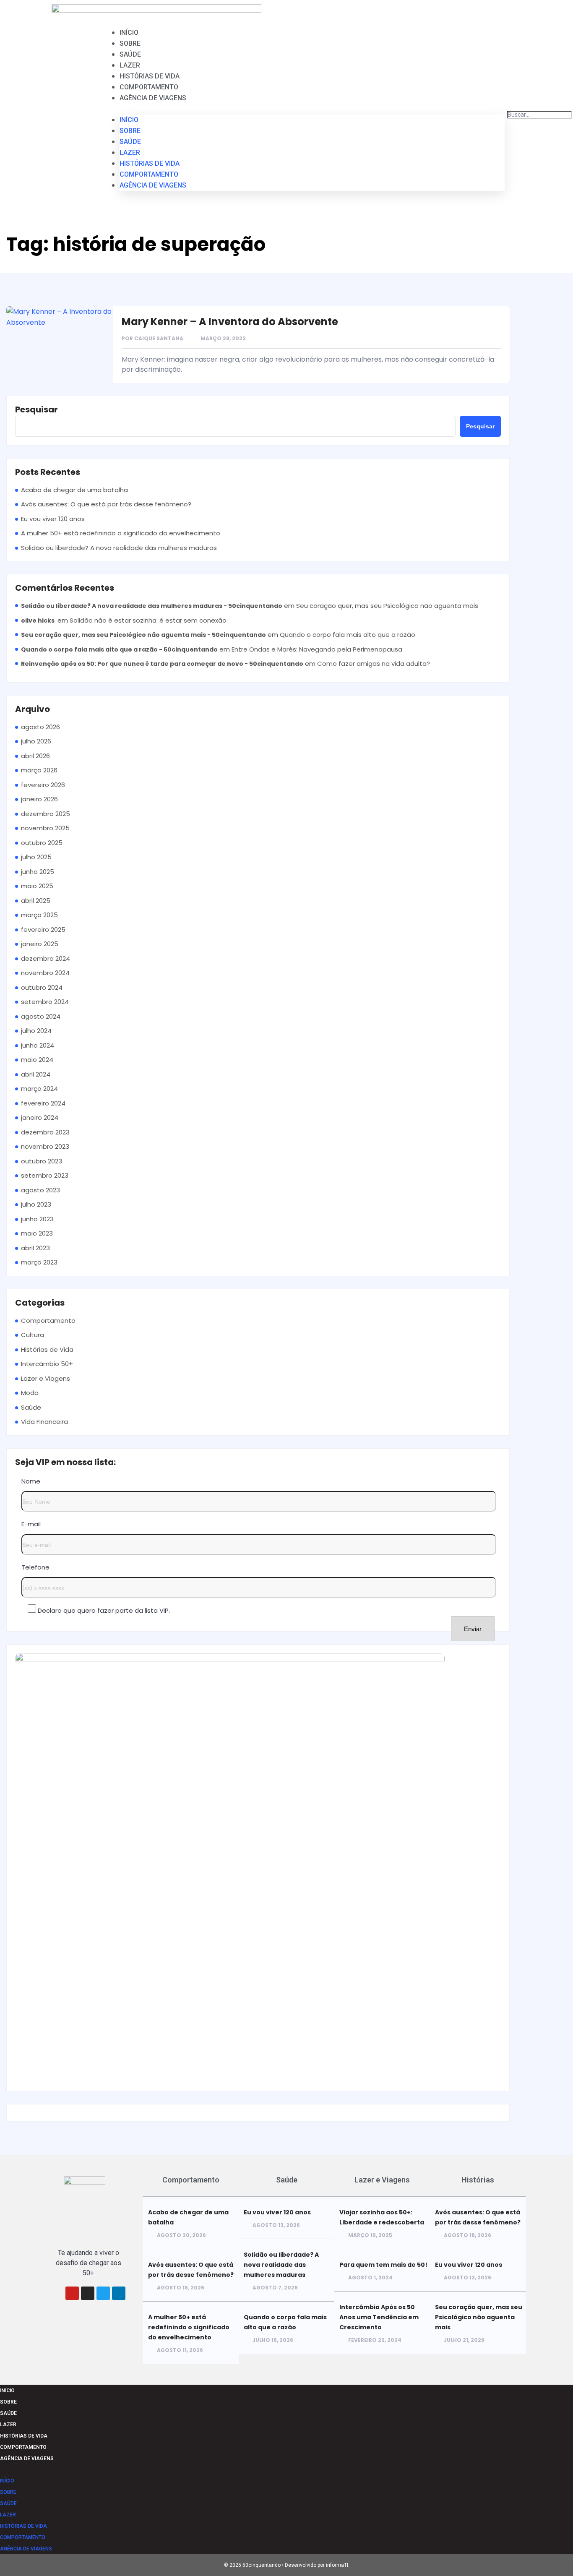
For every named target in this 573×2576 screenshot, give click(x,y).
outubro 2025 (42, 843)
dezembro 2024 (46, 958)
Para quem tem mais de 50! (383, 2265)
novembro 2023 (45, 1146)
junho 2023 (37, 1219)
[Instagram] (88, 2293)
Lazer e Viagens (46, 1378)
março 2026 (39, 770)
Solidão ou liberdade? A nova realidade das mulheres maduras (119, 548)
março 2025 (39, 915)
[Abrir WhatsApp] (552, 2555)
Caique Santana (159, 338)
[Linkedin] (119, 2293)
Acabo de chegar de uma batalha (74, 490)
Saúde (31, 1407)
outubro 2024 (42, 987)
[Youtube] (72, 2293)
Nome (31, 1481)
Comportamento (48, 1321)
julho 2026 (36, 741)
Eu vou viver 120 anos (53, 519)
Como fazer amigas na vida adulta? (374, 664)
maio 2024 (37, 1060)
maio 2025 (37, 886)
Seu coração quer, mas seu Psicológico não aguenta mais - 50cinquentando (143, 635)
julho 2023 (36, 1204)
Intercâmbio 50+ (47, 1364)
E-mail (31, 1524)
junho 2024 (38, 1045)
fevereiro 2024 (43, 1103)
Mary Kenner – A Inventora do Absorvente (230, 322)
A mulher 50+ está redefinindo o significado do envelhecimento (121, 533)
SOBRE (130, 43)
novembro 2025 (45, 828)
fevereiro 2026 (43, 785)
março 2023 (39, 1262)
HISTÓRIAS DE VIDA (150, 76)
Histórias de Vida (47, 1349)
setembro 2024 (45, 1002)
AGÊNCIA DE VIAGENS (153, 98)
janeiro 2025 (40, 944)
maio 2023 (37, 1233)
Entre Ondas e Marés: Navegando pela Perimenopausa (317, 649)
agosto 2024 (41, 1016)
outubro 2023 (42, 1161)
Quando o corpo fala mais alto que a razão (348, 635)
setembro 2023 (45, 1175)
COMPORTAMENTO (149, 87)
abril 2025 (36, 901)
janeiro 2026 (39, 799)
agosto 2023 (40, 1190)
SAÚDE (130, 54)
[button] (312, 109)
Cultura (33, 1335)
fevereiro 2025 (43, 929)
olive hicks (38, 621)
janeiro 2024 (40, 1117)
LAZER (130, 65)
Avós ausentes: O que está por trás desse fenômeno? (106, 504)
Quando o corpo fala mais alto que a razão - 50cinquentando (119, 649)
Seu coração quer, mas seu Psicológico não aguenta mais (387, 606)
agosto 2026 (40, 727)
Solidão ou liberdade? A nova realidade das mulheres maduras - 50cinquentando (152, 606)
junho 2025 (38, 872)
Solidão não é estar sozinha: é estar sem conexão (148, 620)
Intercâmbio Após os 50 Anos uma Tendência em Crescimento (379, 2317)
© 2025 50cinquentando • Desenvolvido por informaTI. (287, 2565)
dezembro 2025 (46, 814)
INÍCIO (129, 33)
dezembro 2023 (45, 1132)
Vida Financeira (44, 1422)
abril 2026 (35, 756)
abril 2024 (36, 1074)
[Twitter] (103, 2293)
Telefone (35, 1567)
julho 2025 (36, 857)
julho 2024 (36, 1031)
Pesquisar (36, 409)
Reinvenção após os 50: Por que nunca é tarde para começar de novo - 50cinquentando (162, 664)
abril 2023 (35, 1248)
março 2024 (39, 1089)
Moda (30, 1393)
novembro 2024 (45, 973)
